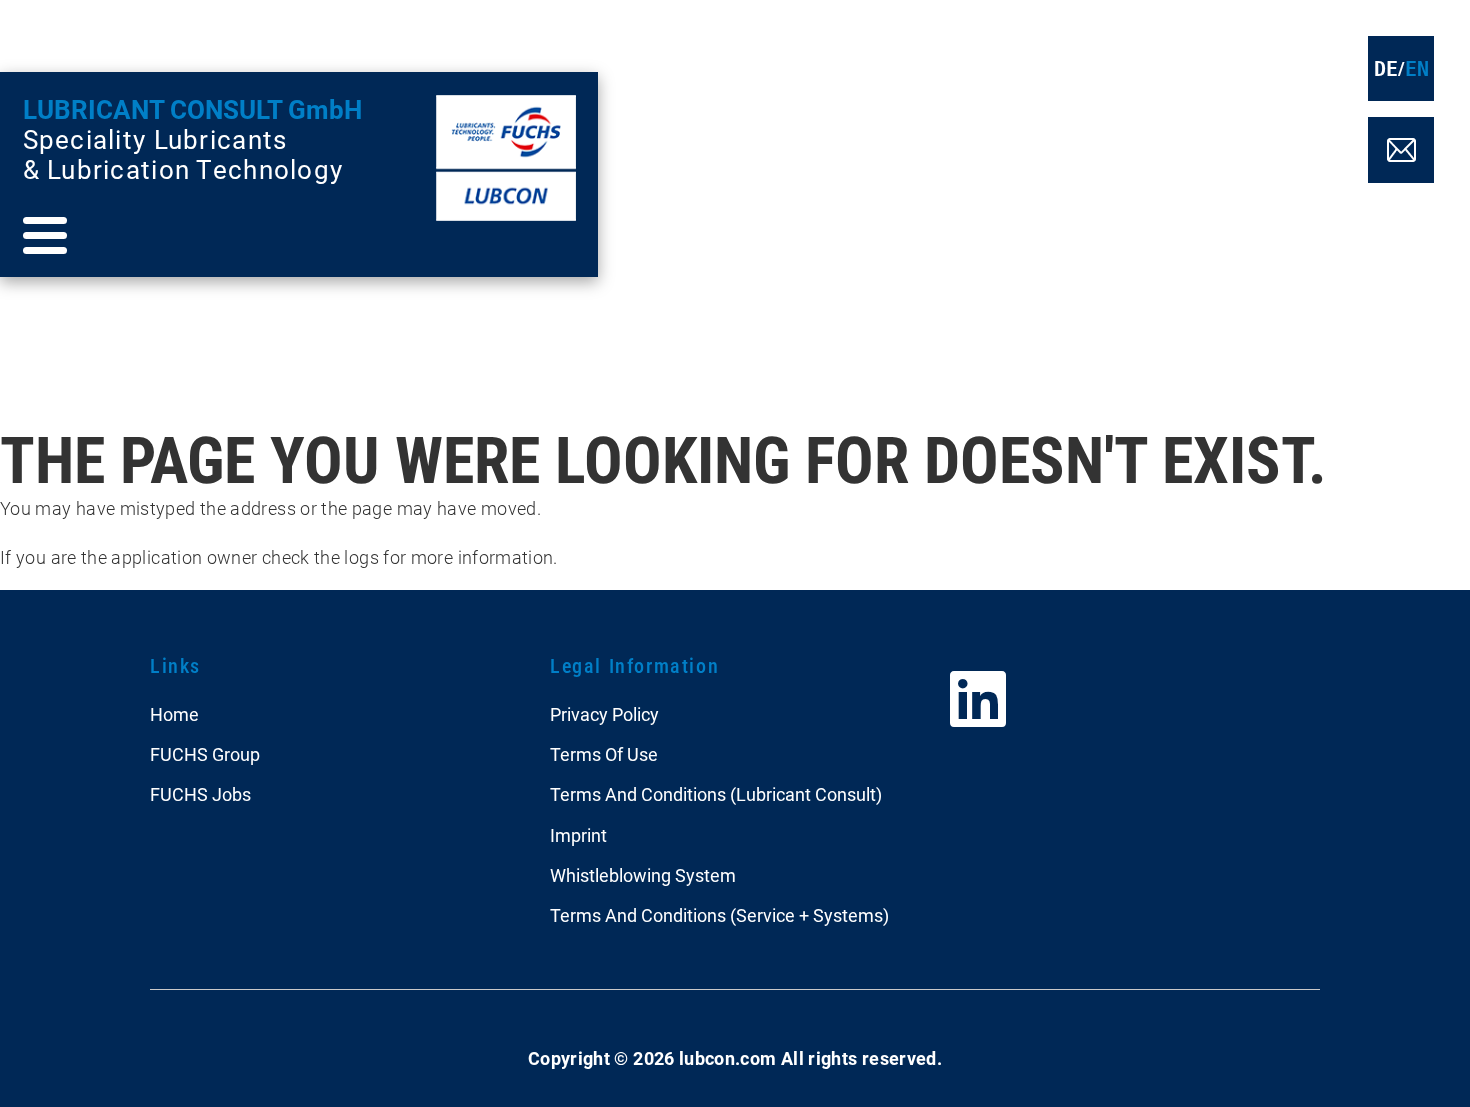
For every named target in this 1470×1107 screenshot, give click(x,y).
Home (174, 714)
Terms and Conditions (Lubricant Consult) (716, 794)
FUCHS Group (205, 754)
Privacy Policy (604, 714)
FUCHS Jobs (200, 794)
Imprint (578, 835)
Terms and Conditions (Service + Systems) (719, 915)
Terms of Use (604, 754)
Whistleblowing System (643, 875)
